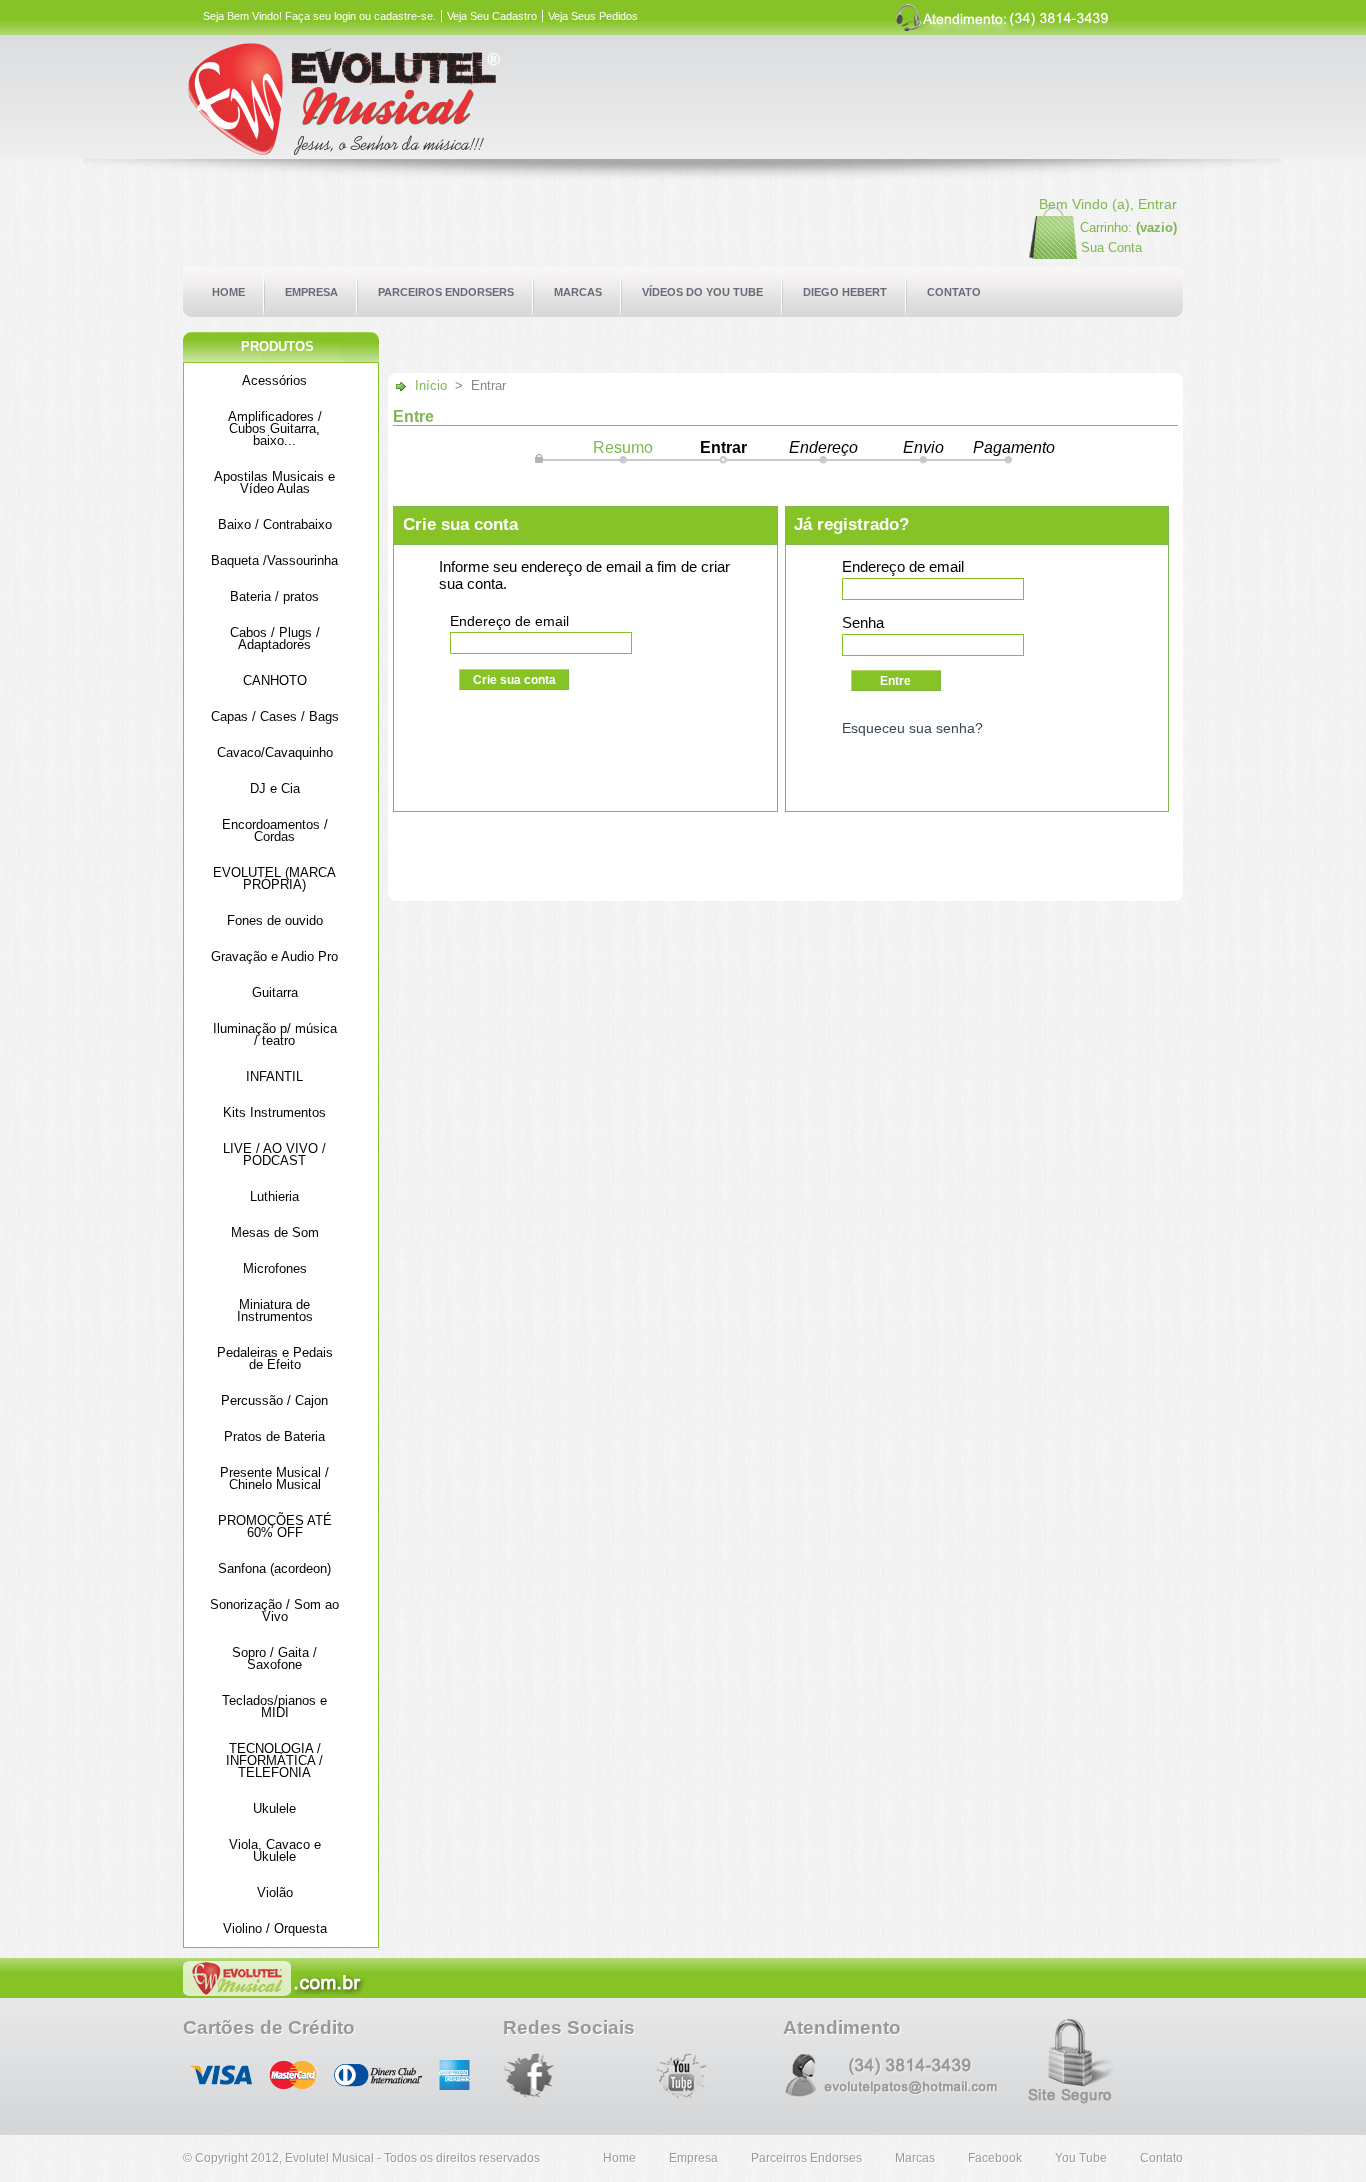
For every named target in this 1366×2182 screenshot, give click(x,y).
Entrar (1157, 204)
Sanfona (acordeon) (274, 1568)
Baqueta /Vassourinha (274, 560)
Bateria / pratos (274, 596)
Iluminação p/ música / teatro (275, 1034)
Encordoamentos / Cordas (275, 830)
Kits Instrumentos (274, 1112)
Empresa (693, 2158)
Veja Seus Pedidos (593, 16)
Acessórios (274, 380)
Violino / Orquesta (275, 1928)
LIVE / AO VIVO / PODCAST (274, 1154)
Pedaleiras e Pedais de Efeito (275, 1358)
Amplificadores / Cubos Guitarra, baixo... (275, 428)
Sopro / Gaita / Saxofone (274, 1658)
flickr (630, 2075)
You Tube (1081, 2158)
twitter (579, 2077)
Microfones (275, 1268)
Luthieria (274, 1196)
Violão (275, 1892)
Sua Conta (1111, 248)
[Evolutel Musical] (395, 100)
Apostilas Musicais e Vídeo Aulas (274, 482)
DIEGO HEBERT (845, 292)
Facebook (528, 2075)
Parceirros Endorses (806, 2158)
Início (431, 385)
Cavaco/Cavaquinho (275, 752)
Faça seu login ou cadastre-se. (360, 16)
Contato (1161, 2158)
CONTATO (954, 292)
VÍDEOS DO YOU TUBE (702, 292)
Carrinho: (1106, 228)
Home (619, 2158)
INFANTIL (274, 1076)
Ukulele (274, 1808)
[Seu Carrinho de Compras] (1038, 254)
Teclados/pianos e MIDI (274, 1706)
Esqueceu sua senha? (912, 728)
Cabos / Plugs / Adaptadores (275, 638)
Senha (863, 622)
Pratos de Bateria (274, 1436)
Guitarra (275, 992)
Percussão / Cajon (274, 1400)
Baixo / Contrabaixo (275, 524)
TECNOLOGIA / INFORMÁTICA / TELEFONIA (274, 1760)
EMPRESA (311, 292)
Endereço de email (509, 621)
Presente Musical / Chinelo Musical (274, 1478)
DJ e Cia (275, 788)
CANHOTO (275, 680)
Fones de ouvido (275, 920)
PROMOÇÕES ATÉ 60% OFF (275, 1526)
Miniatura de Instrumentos (275, 1310)
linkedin (732, 2075)
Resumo (623, 447)
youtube (681, 2076)
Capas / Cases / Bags (275, 716)
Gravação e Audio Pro (274, 956)
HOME (228, 292)
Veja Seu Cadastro (492, 16)
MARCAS (578, 292)
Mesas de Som (275, 1232)
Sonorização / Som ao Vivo (274, 1610)
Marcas (915, 2158)
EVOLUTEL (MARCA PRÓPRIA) (274, 878)
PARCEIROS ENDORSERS (446, 292)
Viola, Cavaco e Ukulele (275, 1850)
